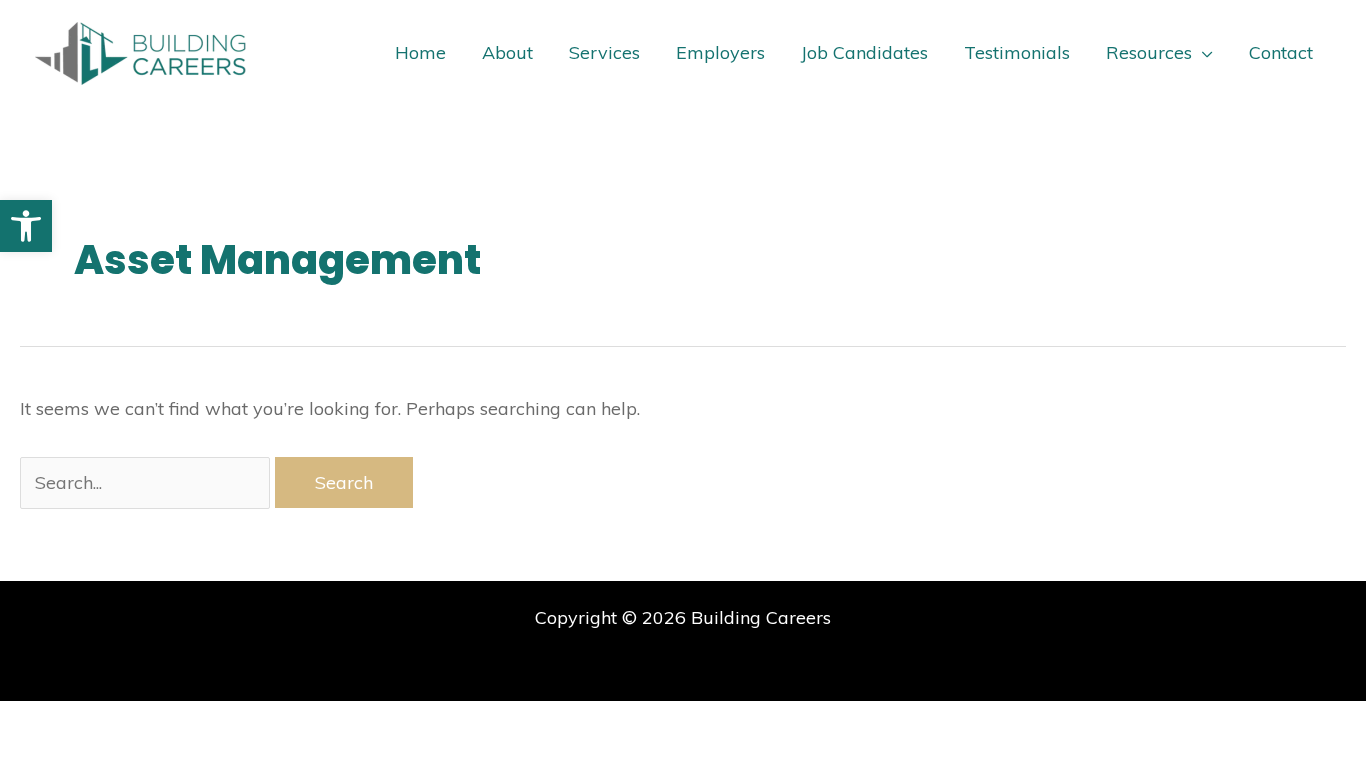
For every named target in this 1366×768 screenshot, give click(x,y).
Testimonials (1017, 52)
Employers (720, 52)
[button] (26, 226)
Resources (1149, 52)
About (507, 52)
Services (604, 52)
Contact (1281, 52)
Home (420, 52)
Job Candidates (864, 52)
